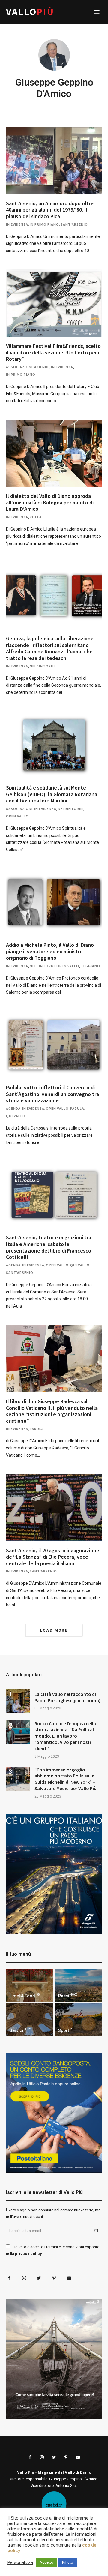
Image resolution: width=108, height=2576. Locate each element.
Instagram (24, 2278)
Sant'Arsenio (74, 224)
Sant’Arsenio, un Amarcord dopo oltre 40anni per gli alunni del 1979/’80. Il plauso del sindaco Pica (50, 210)
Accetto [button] (46, 2562)
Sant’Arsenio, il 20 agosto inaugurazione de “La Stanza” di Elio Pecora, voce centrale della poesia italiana (53, 1557)
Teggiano (90, 966)
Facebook (9, 2278)
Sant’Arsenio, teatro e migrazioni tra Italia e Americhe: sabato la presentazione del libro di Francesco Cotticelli (49, 1247)
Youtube (69, 2278)
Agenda (13, 1108)
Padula (77, 1108)
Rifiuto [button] (68, 2562)
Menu (97, 12)
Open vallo (17, 816)
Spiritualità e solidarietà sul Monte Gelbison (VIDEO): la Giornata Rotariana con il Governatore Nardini (52, 794)
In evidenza (17, 224)
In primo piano (44, 224)
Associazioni (19, 367)
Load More (54, 1630)
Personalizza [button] (20, 2562)
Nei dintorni (42, 666)
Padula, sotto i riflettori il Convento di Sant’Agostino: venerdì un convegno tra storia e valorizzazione (52, 1094)
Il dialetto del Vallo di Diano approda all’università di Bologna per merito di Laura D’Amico (50, 502)
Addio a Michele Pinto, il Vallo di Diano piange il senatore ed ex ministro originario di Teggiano (50, 951)
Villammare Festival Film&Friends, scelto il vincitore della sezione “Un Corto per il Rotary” (53, 352)
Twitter (39, 2278)
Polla (36, 517)
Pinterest (54, 2278)
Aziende (42, 367)
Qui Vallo (16, 1116)
